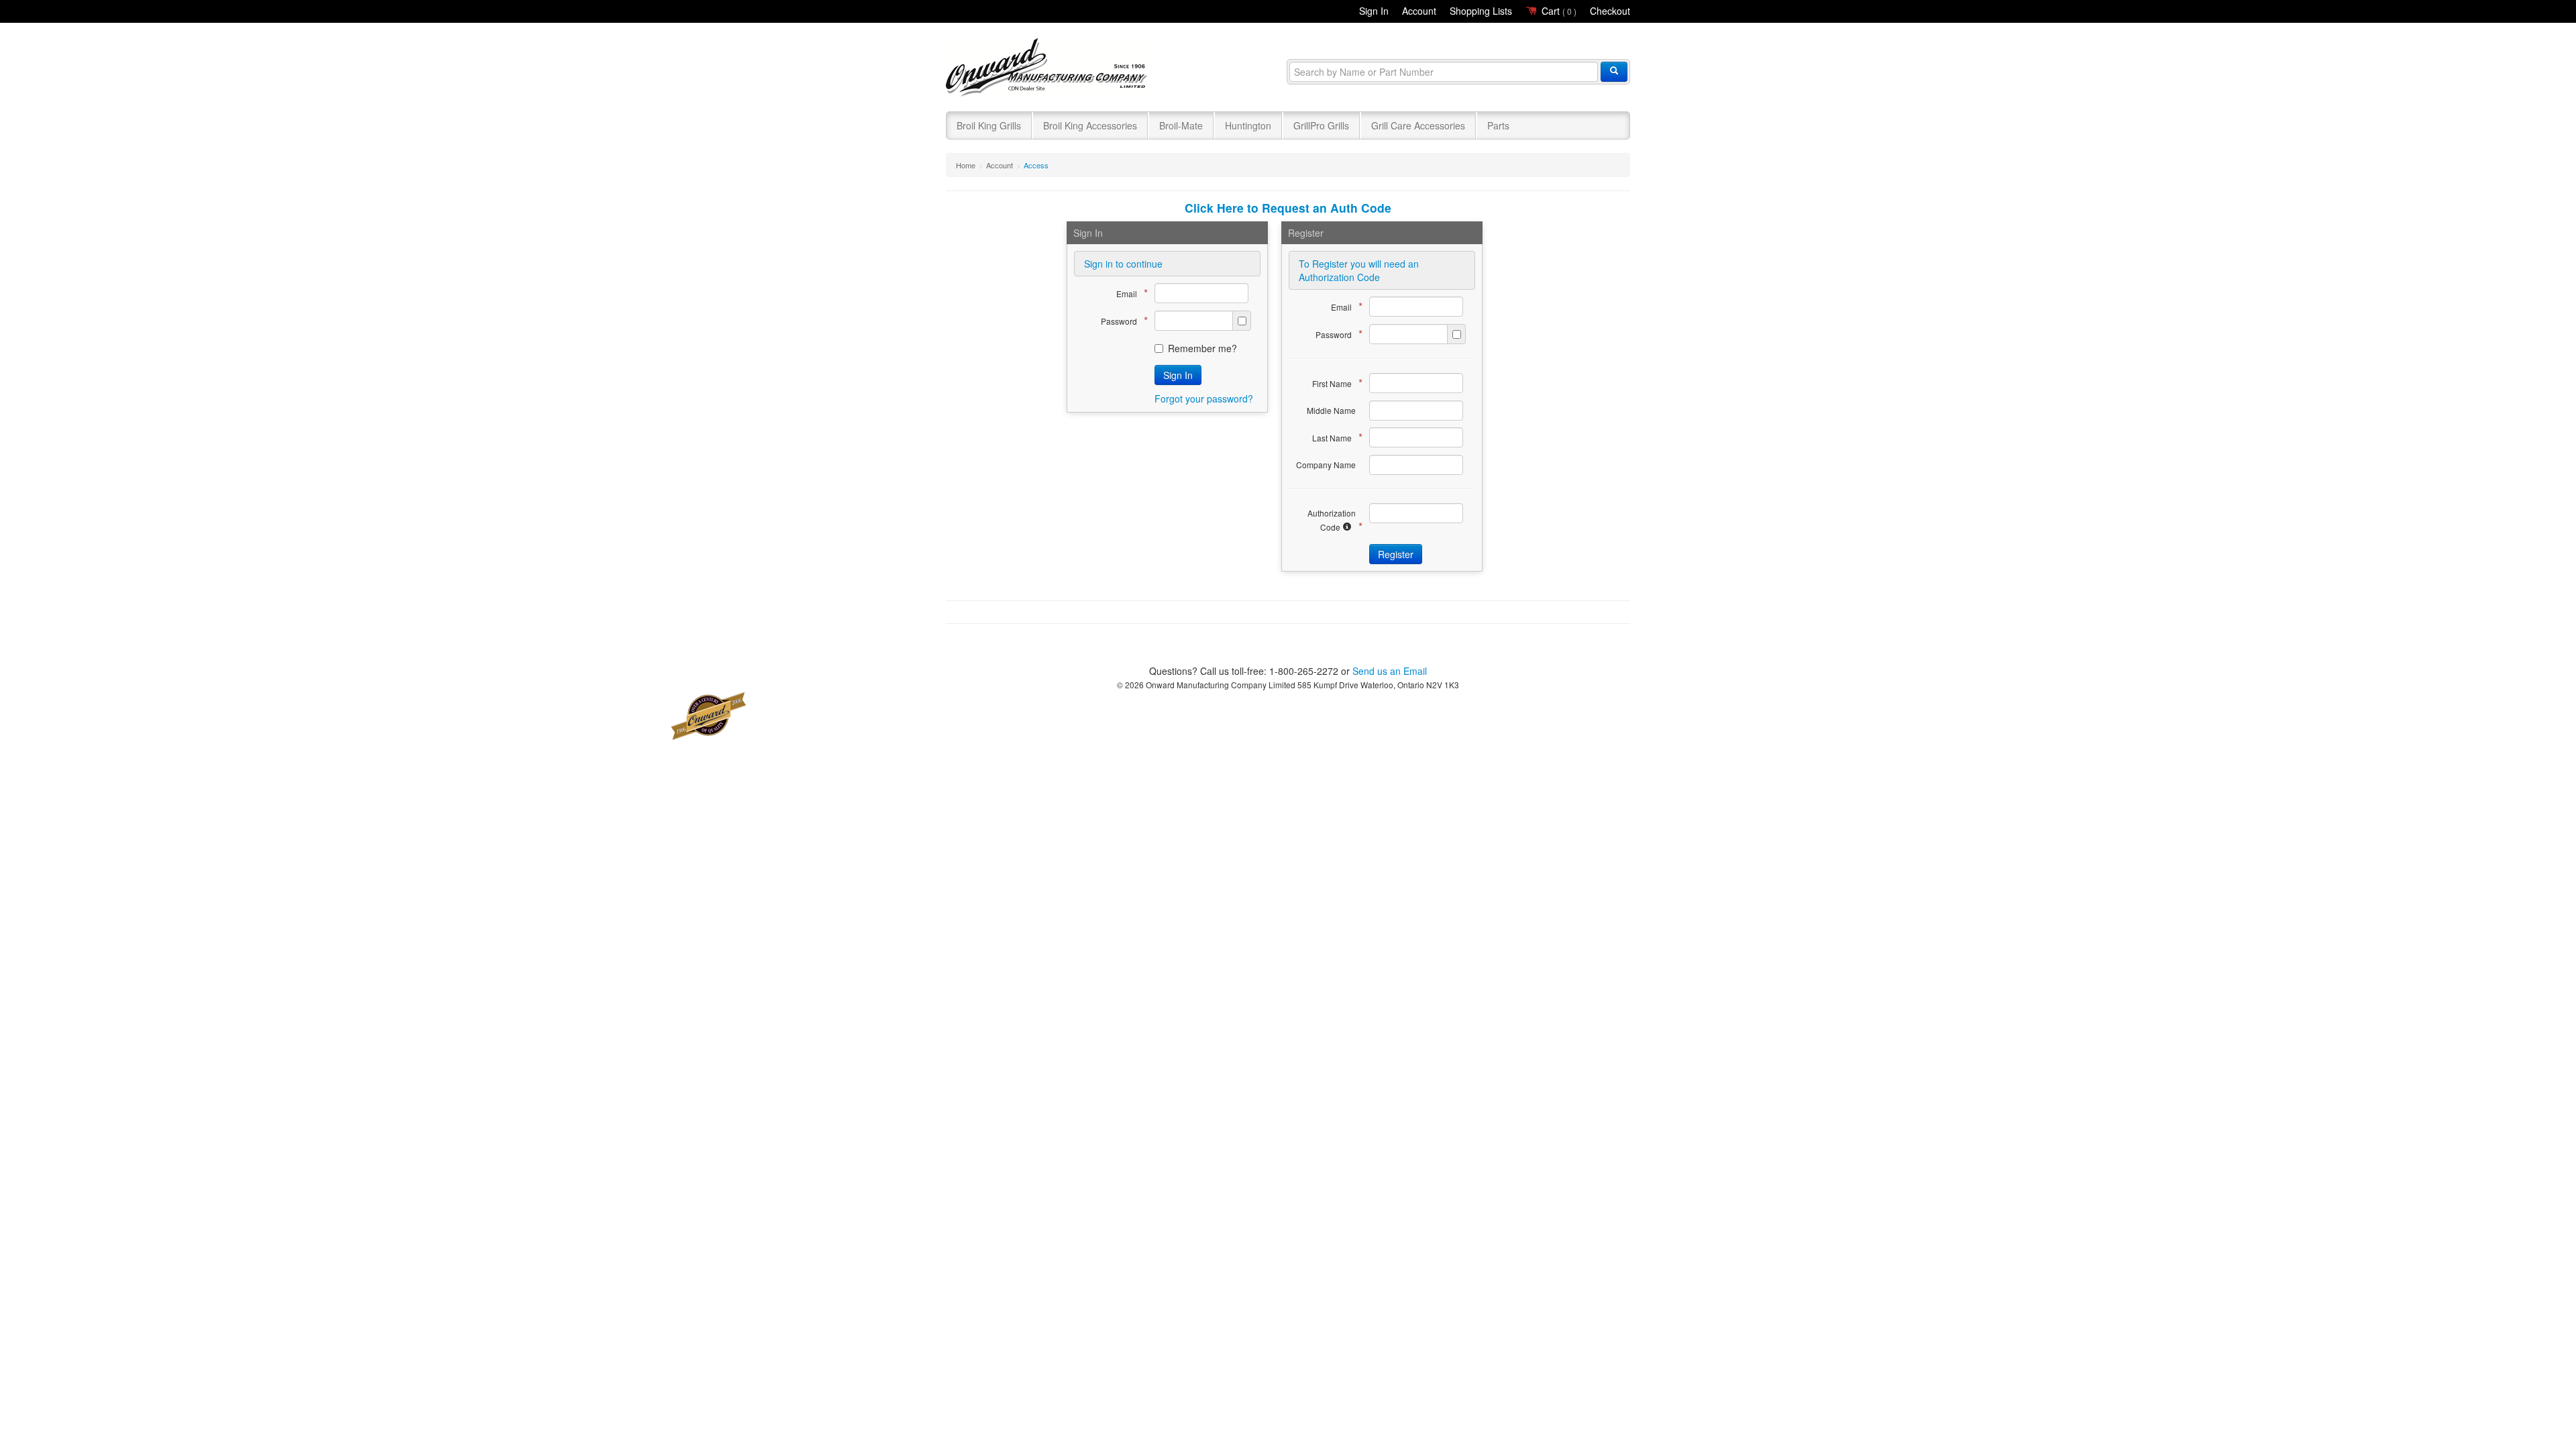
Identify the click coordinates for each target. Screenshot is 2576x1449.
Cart (1558, 11)
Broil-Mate (1181, 125)
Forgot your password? (1204, 398)
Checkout (1610, 11)
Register (1396, 554)
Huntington (1248, 125)
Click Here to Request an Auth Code (1288, 208)
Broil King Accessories (1090, 125)
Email (1129, 293)
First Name (1334, 383)
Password (1121, 320)
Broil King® (1048, 68)
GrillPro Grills (1321, 125)
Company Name (1326, 465)
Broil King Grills (989, 125)
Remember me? (1202, 348)
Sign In (1374, 11)
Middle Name (1331, 410)
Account (1419, 11)
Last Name (1334, 437)
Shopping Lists (1481, 11)
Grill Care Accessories (1418, 125)
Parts (1498, 125)
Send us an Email (1390, 671)
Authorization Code (1332, 521)
